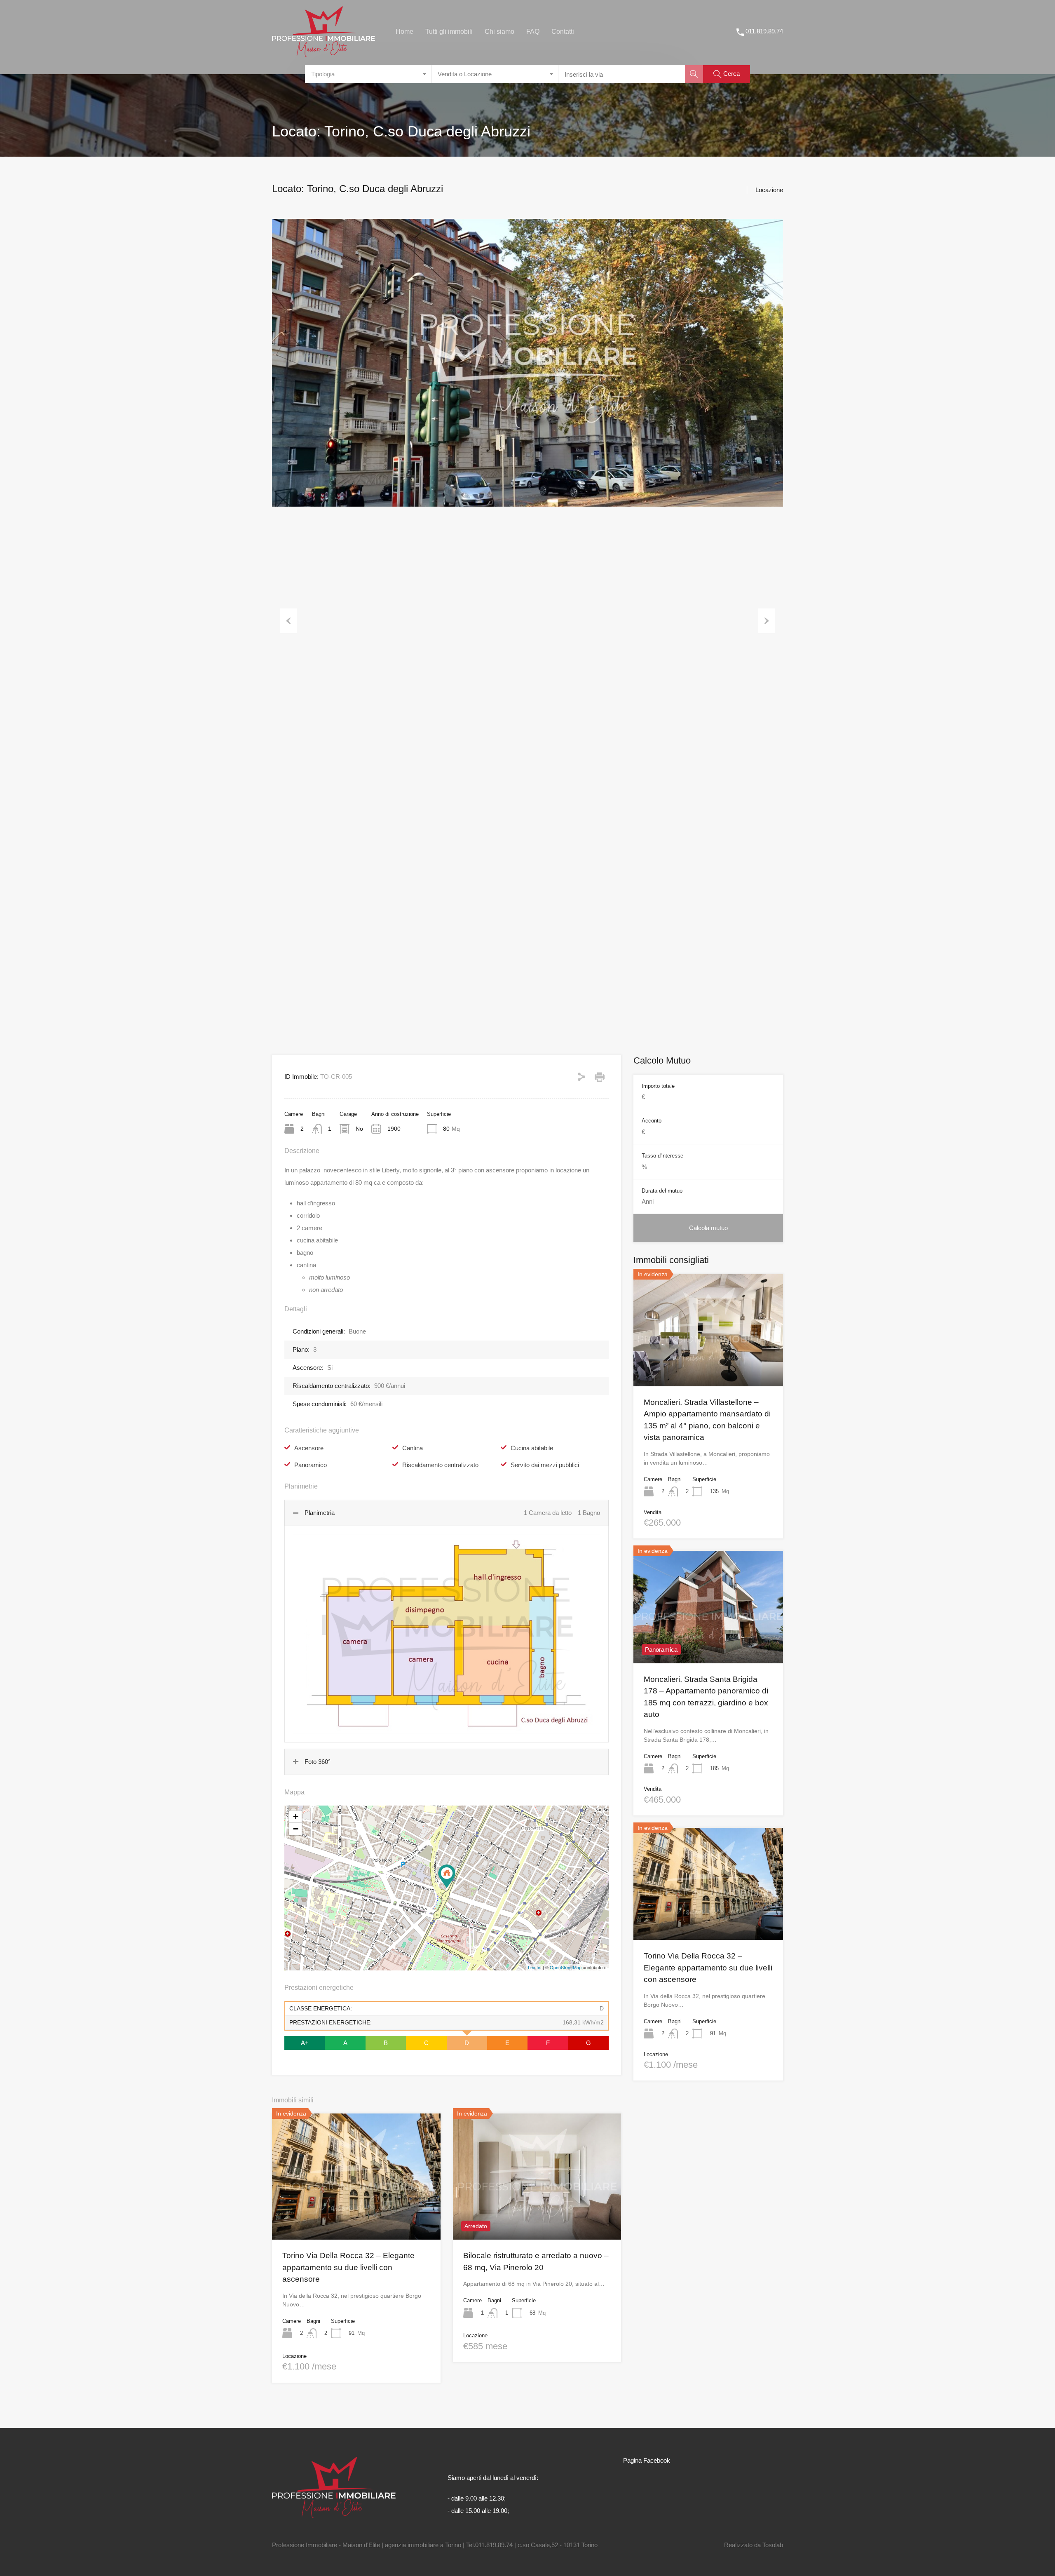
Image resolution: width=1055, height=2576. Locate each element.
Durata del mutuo (662, 1191)
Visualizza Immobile (708, 1364)
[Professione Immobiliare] (324, 53)
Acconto (652, 1121)
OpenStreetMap (566, 1967)
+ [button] (296, 1816)
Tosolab (773, 2545)
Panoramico (311, 1465)
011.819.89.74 (764, 31)
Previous (288, 621)
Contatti (563, 32)
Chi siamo (499, 32)
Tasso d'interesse (662, 1156)
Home (404, 32)
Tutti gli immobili (449, 32)
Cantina (413, 1448)
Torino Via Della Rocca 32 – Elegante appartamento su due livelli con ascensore (348, 2267)
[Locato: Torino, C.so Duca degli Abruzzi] (447, 1876)
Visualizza (356, 2214)
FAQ (533, 32)
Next (767, 621)
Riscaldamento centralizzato (440, 1465)
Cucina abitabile (532, 1448)
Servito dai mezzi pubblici (545, 1465)
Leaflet (535, 1967)
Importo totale (658, 1086)
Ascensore (309, 1448)
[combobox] (368, 74)
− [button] (296, 1829)
